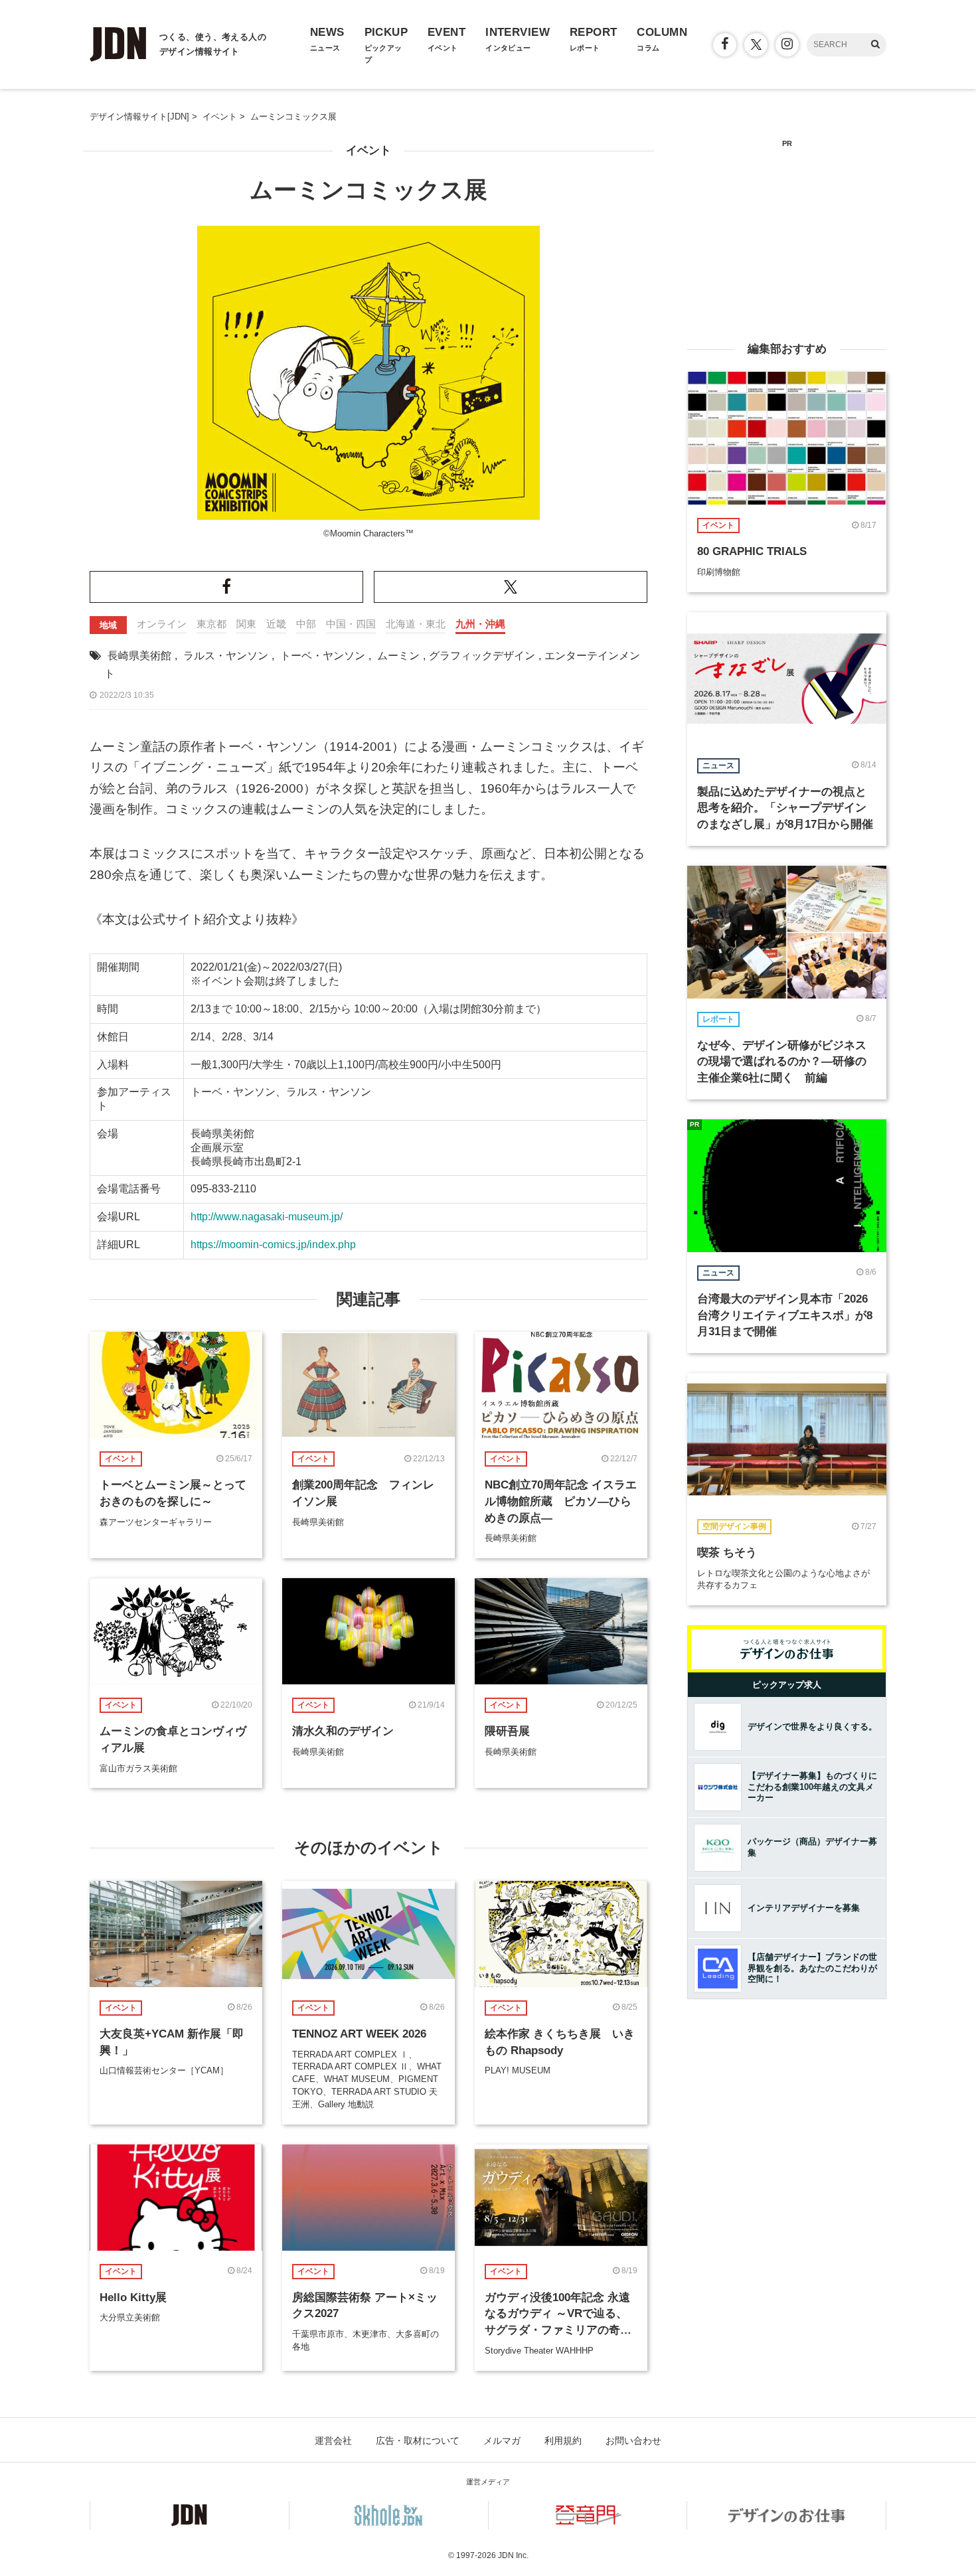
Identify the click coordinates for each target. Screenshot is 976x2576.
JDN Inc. (513, 2555)
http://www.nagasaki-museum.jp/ (267, 1217)
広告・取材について (418, 2441)
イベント (368, 150)
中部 (306, 624)
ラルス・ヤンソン (226, 656)
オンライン (162, 624)
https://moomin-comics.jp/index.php (273, 1245)
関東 (246, 624)
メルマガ (502, 2441)
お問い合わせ (633, 2441)
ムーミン (398, 656)
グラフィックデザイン (482, 656)
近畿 (276, 624)
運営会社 (333, 2441)
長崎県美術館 (139, 656)
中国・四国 (351, 624)
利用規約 (563, 2441)
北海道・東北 (416, 624)
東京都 (211, 624)
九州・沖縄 (480, 624)
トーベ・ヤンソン (323, 656)
